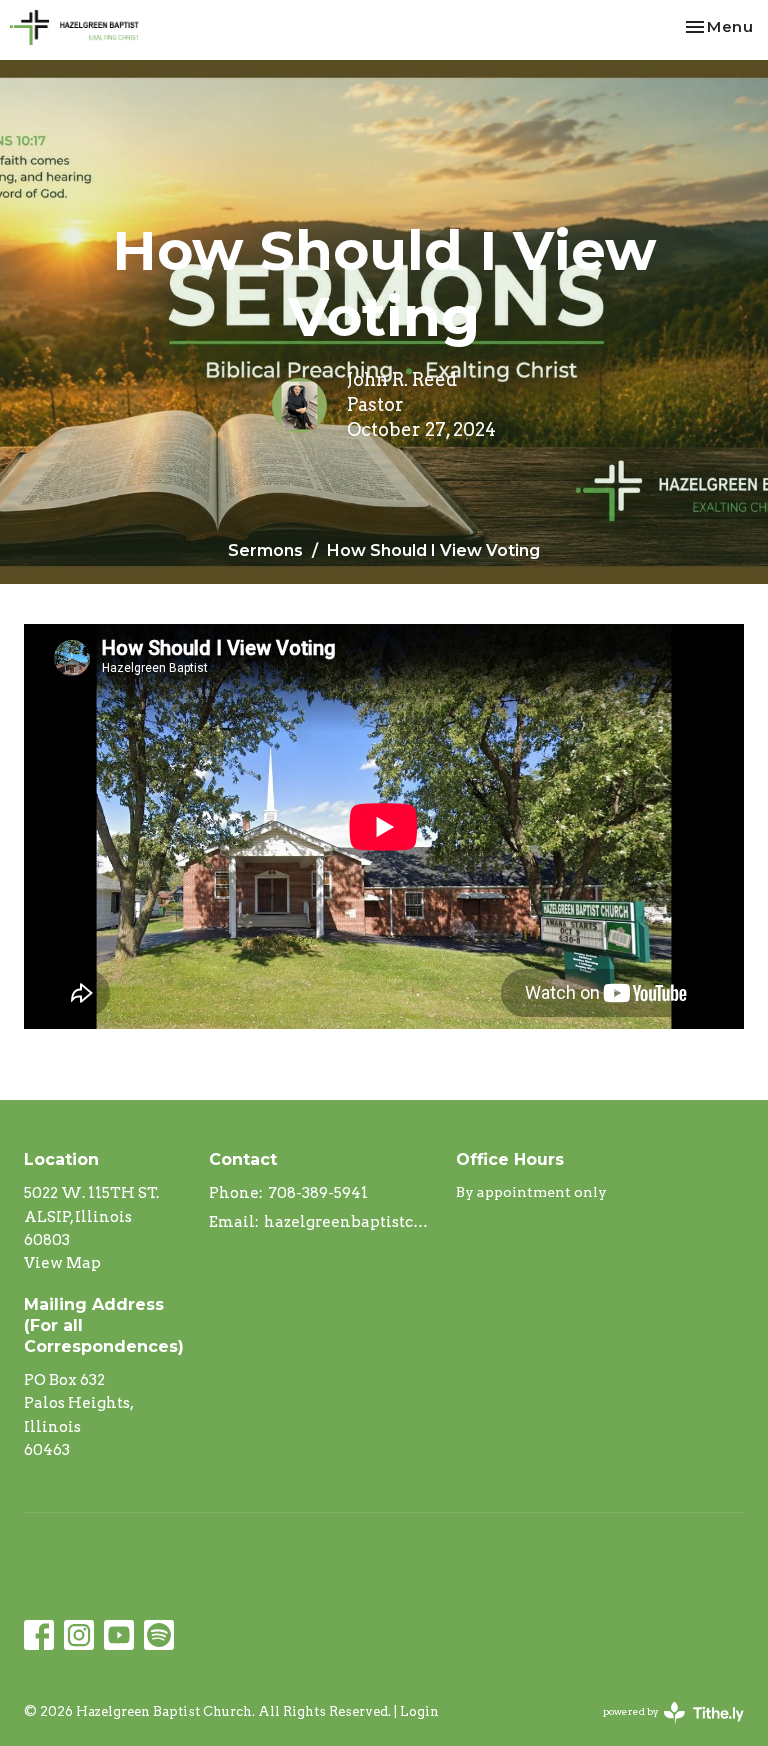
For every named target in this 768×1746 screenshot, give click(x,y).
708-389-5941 (318, 1193)
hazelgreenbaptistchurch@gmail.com (350, 1222)
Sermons (265, 550)
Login (419, 1711)
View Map (62, 1263)
